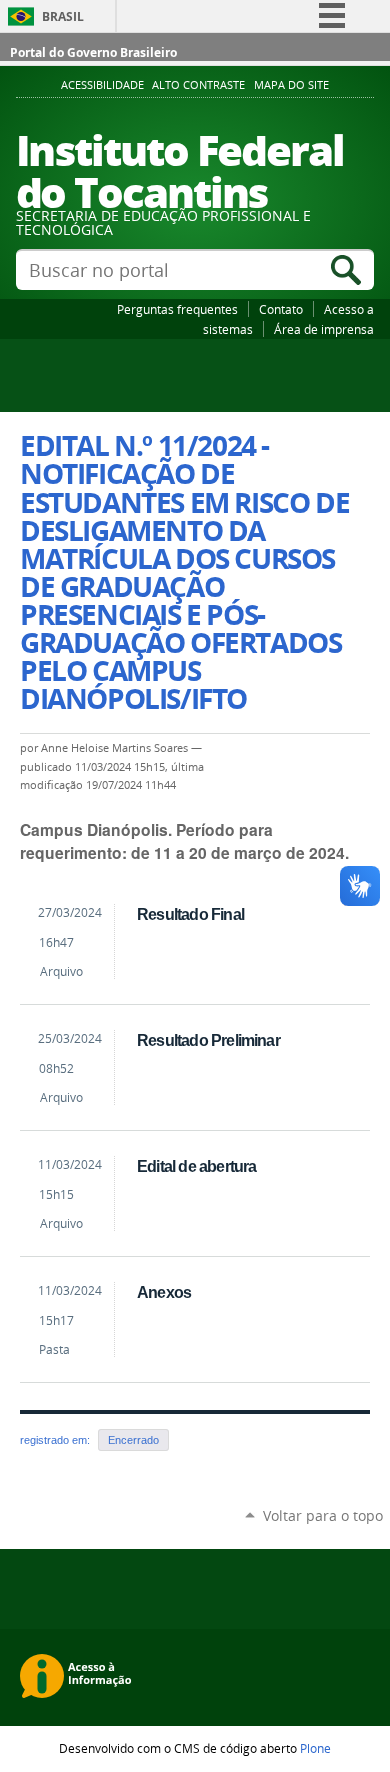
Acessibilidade (102, 85)
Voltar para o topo (323, 1515)
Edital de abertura (196, 1166)
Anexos (164, 1292)
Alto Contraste (198, 85)
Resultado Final (190, 914)
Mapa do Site (291, 85)
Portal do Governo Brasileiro (93, 52)
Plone (315, 1748)
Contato (281, 309)
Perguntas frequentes (177, 309)
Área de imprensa (324, 329)
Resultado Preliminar (208, 1040)
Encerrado (133, 1440)
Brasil (63, 16)
